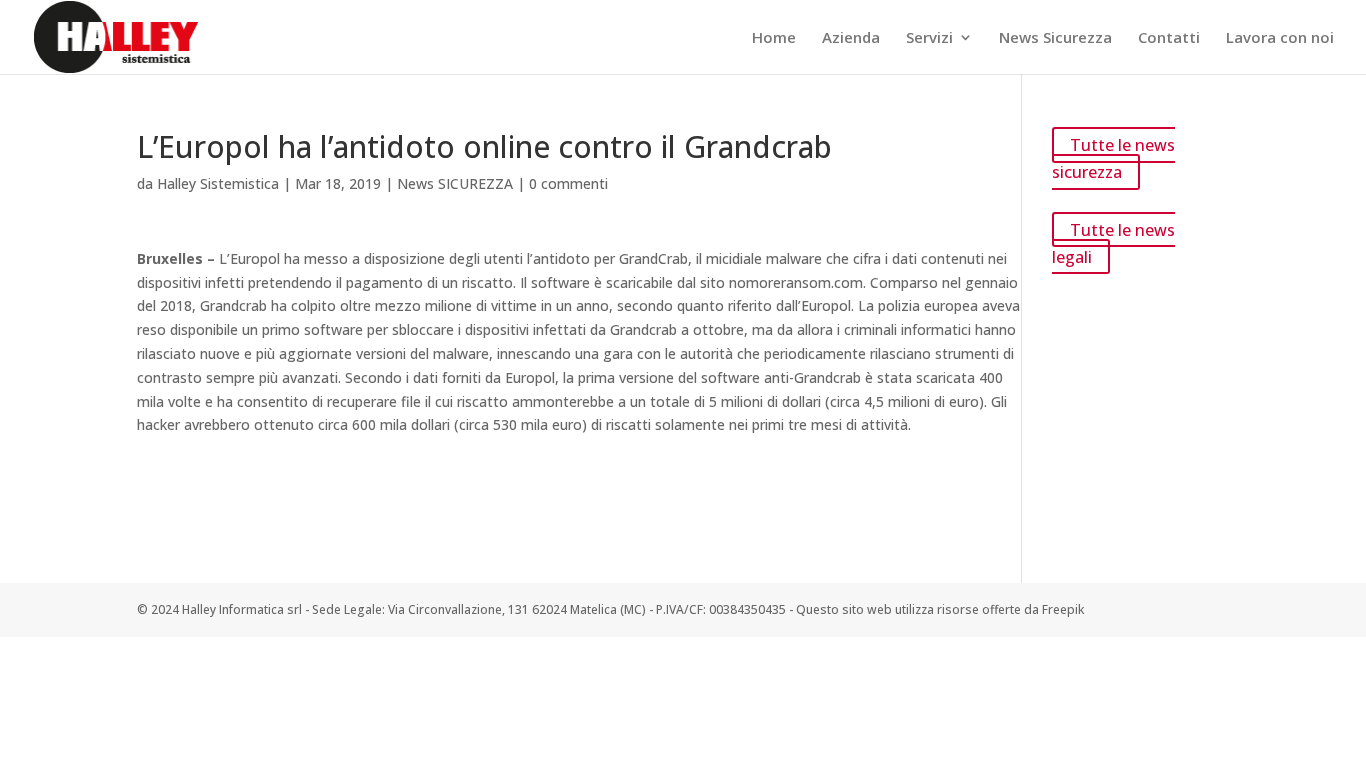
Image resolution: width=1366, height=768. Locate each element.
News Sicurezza (1055, 38)
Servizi (929, 38)
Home (774, 38)
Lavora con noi (1280, 38)
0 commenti (568, 183)
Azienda (851, 38)
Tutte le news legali (1113, 242)
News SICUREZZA (455, 183)
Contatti (1169, 38)
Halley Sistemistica (218, 183)
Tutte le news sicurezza (1113, 158)
